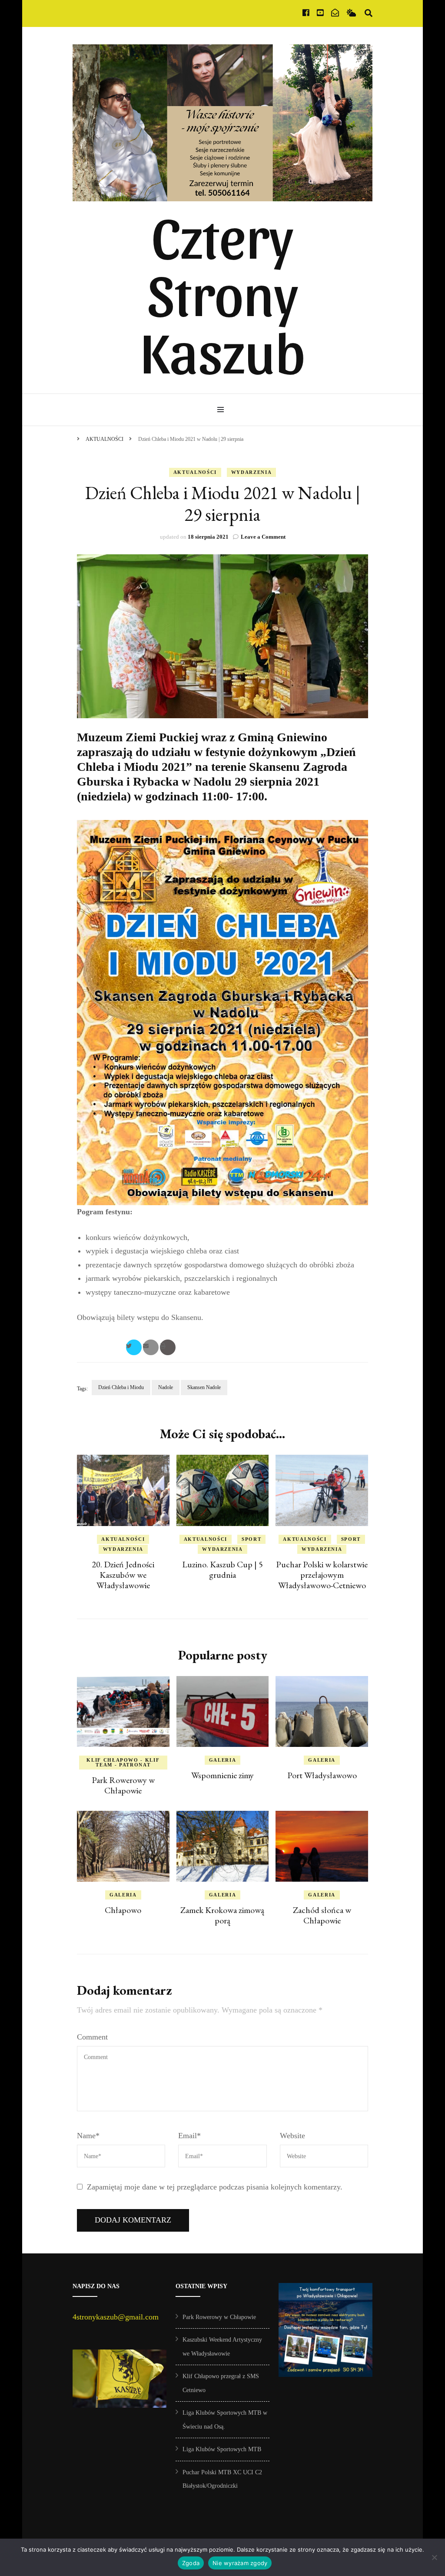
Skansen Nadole (204, 1387)
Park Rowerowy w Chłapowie (123, 1785)
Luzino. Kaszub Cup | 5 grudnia (222, 1570)
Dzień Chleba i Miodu (121, 1387)
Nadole (166, 1387)
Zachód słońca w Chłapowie (322, 1915)
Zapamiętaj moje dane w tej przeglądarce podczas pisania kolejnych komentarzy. (215, 2187)
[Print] (168, 1347)
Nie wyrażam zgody (240, 2563)
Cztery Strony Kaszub (223, 292)
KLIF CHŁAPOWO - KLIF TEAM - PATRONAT (123, 1762)
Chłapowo (123, 1910)
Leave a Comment (263, 537)
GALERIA (223, 1760)
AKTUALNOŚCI (195, 472)
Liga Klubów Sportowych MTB (222, 2449)
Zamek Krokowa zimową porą (222, 1915)
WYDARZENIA (252, 472)
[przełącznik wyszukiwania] (369, 13)
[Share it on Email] (151, 1347)
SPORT (251, 1539)
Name (88, 2136)
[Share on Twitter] (134, 1347)
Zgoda (191, 2563)
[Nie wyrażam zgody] (434, 2557)
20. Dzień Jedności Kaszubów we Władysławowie (123, 1575)
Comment (92, 2037)
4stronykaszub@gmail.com (116, 2317)
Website (292, 2136)
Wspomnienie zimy (222, 1775)
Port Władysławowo (322, 1775)
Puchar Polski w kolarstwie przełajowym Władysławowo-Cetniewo (322, 1575)
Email (189, 2136)
